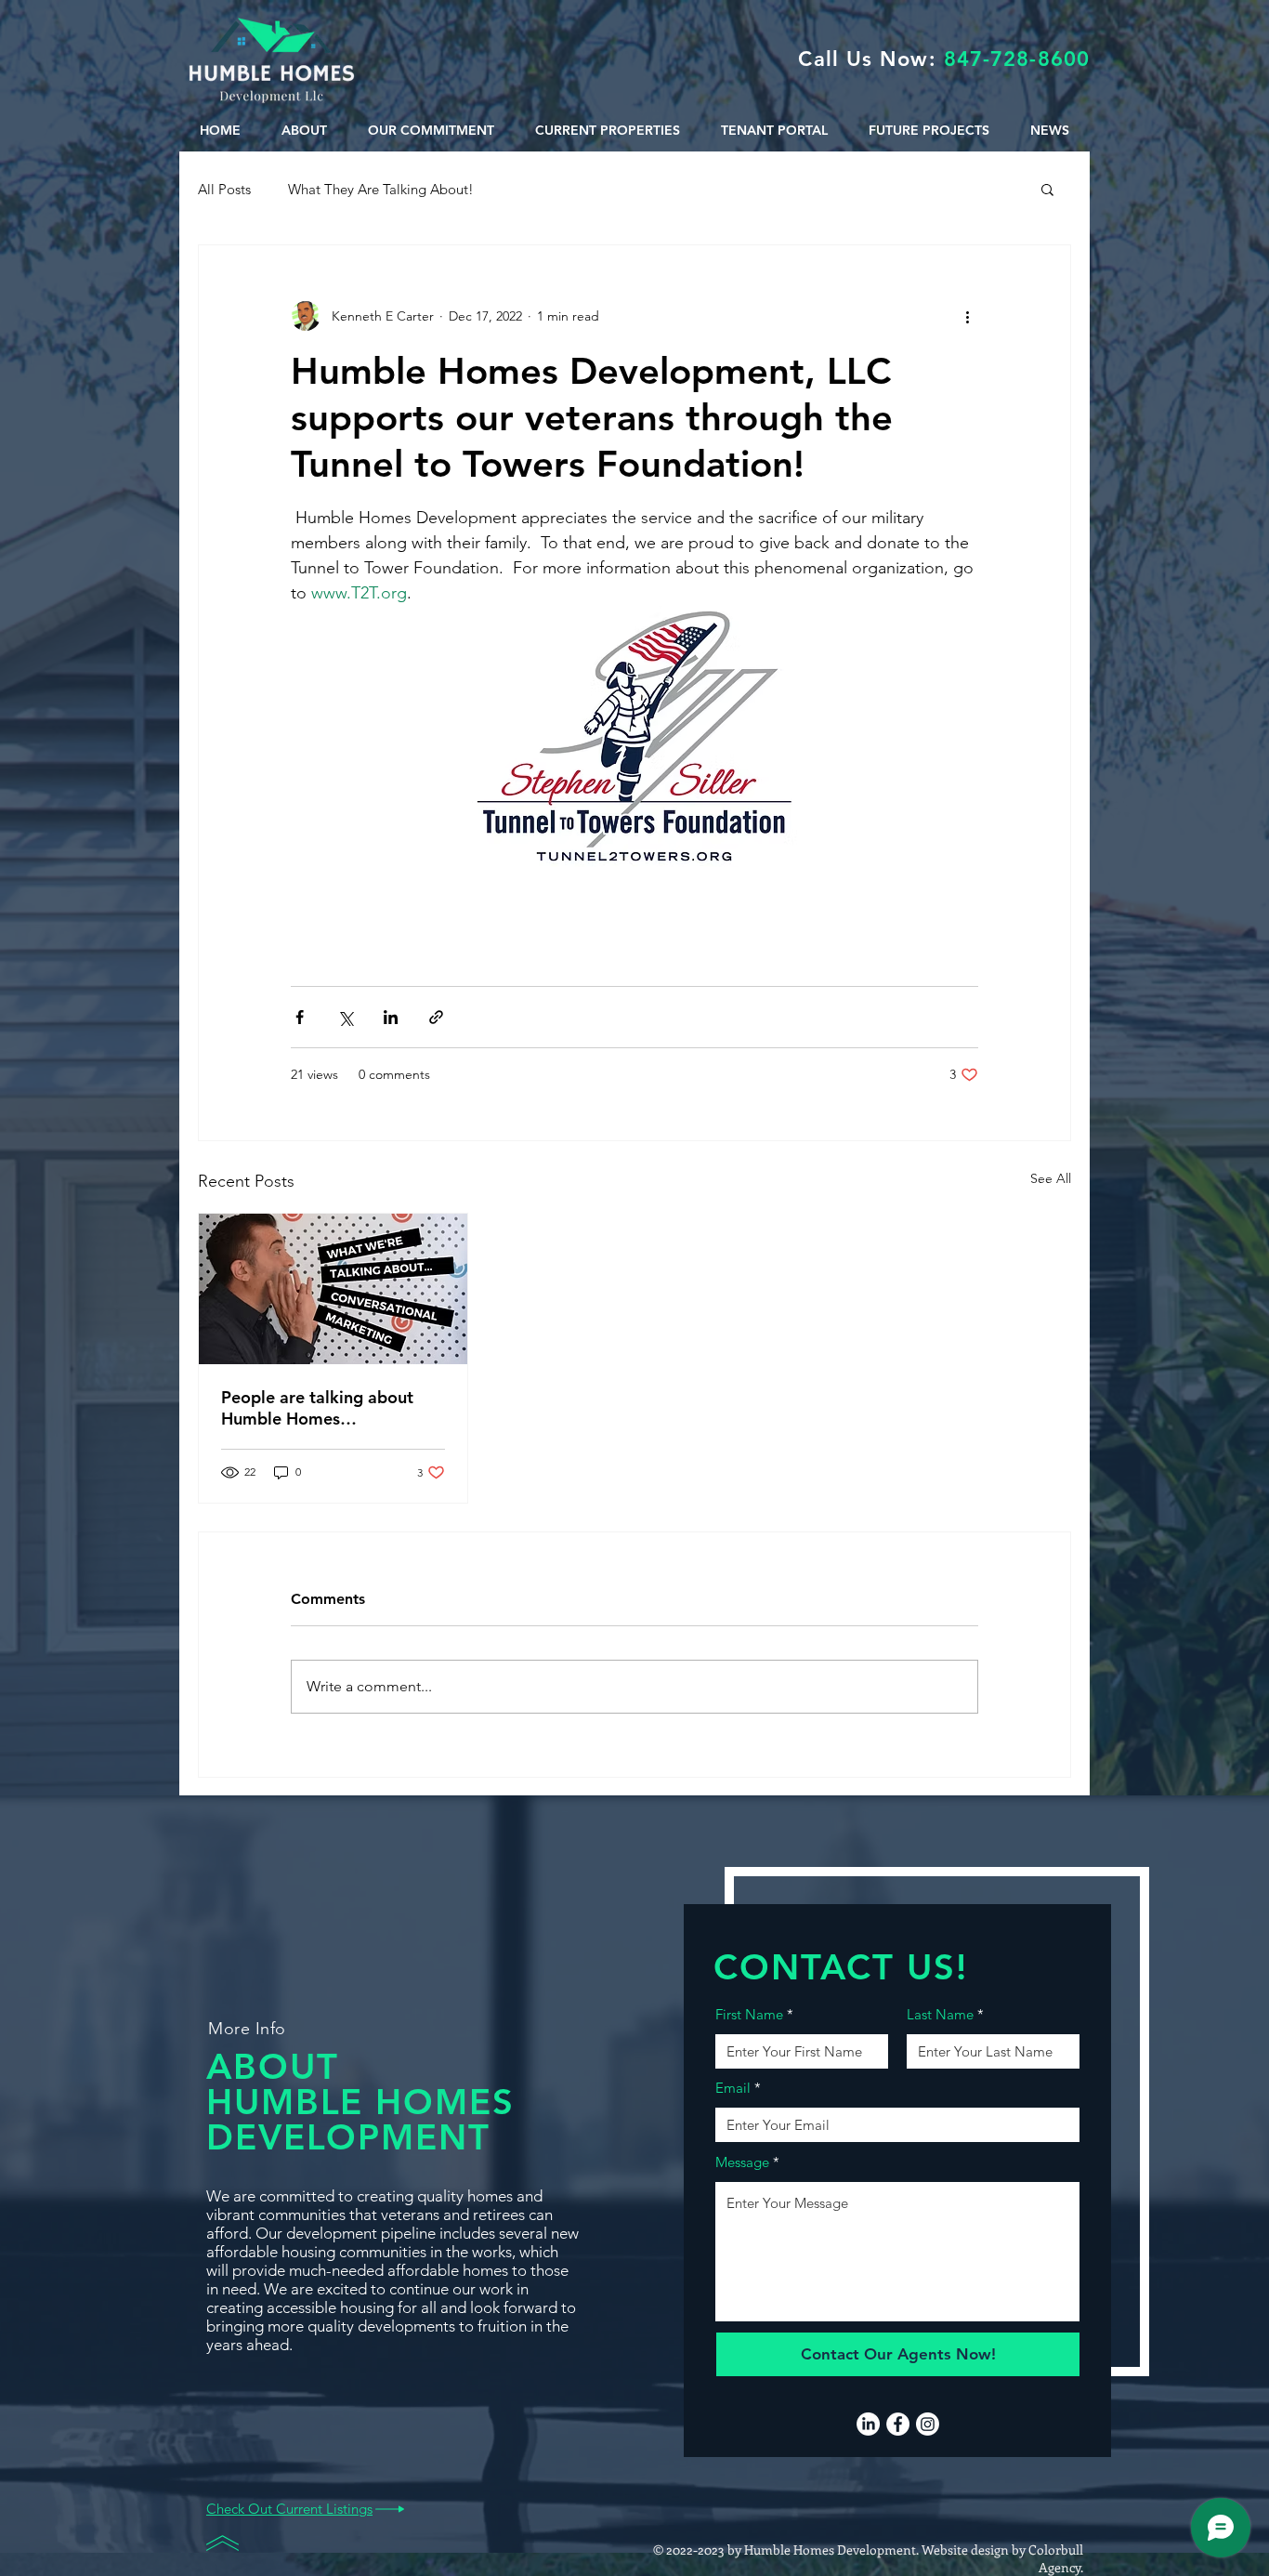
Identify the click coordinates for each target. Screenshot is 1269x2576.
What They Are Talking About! (381, 189)
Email (733, 2088)
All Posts (224, 189)
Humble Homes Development (830, 2550)
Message (742, 2162)
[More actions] (967, 316)
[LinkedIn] (868, 2424)
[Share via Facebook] (300, 1017)
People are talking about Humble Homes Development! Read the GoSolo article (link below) (324, 1408)
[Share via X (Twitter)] (345, 1017)
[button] (1047, 189)
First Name (749, 2014)
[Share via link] (436, 1017)
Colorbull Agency (1056, 2558)
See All (1051, 1178)
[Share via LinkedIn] (391, 1017)
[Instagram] (928, 2424)
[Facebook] (898, 2424)
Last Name (940, 2014)
